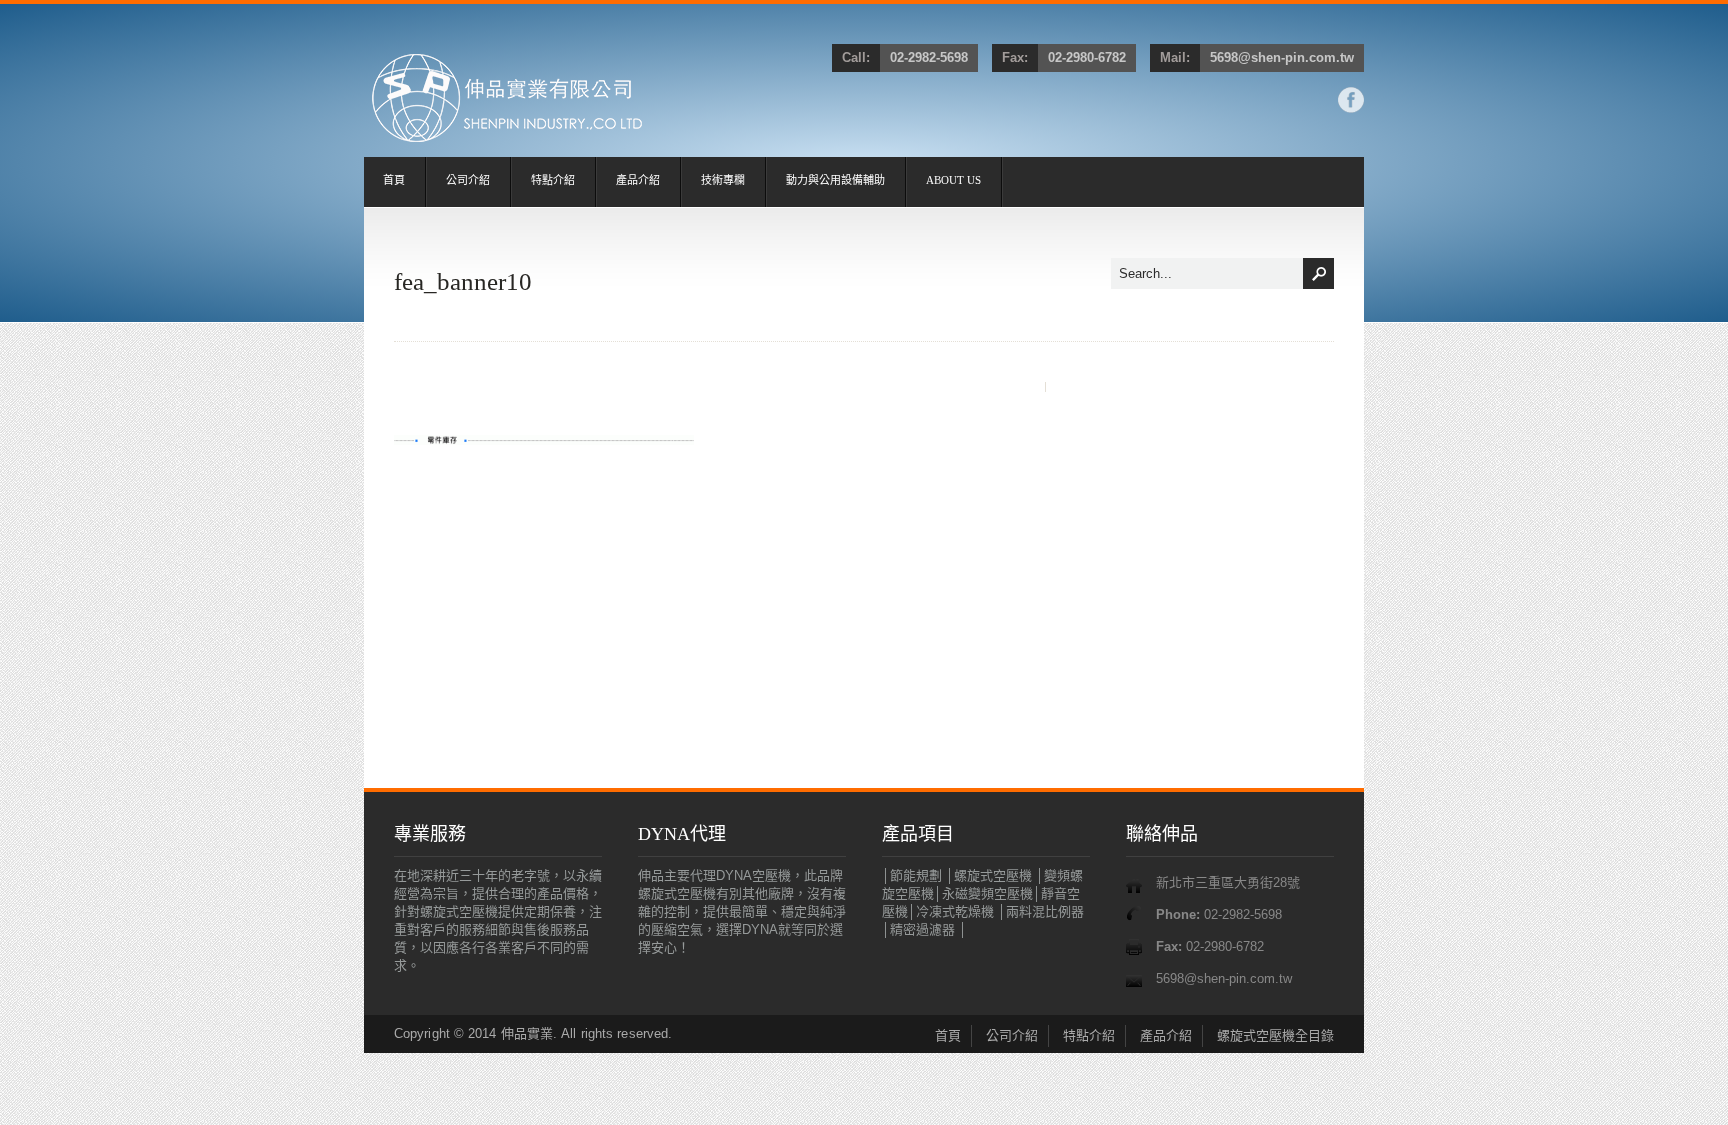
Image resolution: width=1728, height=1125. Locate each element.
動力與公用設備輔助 (835, 180)
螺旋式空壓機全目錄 (1275, 1035)
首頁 (394, 180)
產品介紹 (638, 180)
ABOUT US (953, 180)
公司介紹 (468, 180)
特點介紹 (553, 180)
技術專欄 (723, 180)
